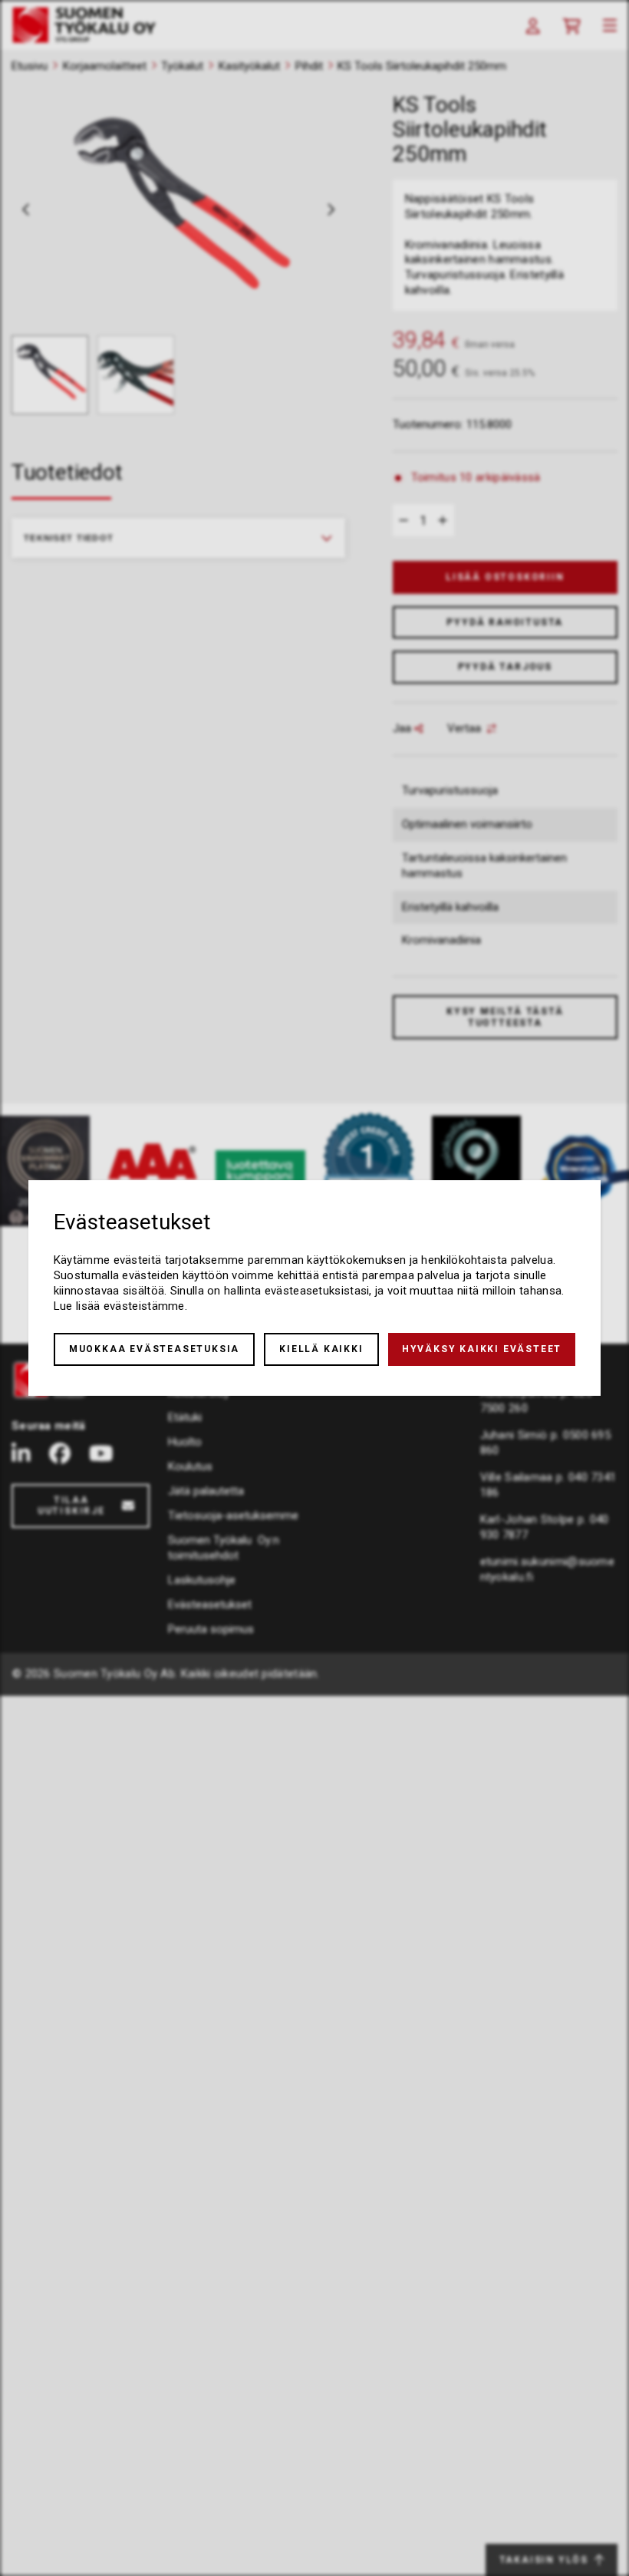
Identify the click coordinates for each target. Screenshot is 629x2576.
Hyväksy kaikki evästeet (482, 1349)
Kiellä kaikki (321, 1349)
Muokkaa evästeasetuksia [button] (154, 1349)
